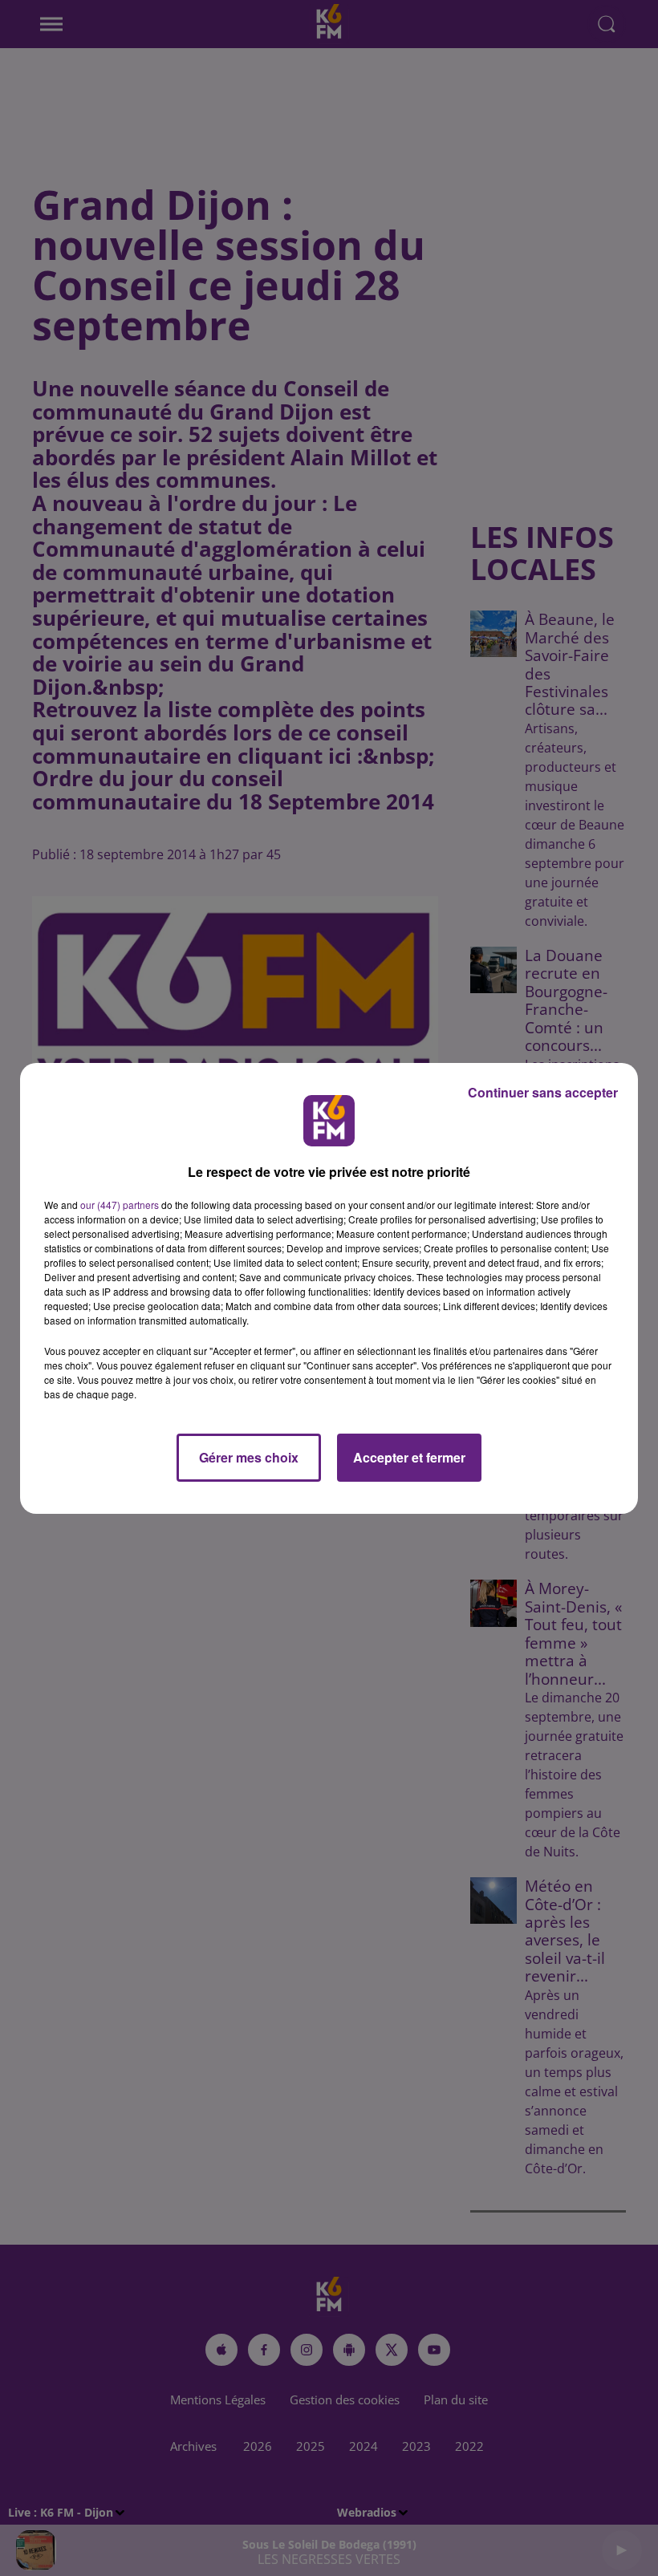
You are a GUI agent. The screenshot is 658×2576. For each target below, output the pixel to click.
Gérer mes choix (249, 1457)
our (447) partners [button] (120, 1205)
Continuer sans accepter (543, 1092)
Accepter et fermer (409, 1457)
